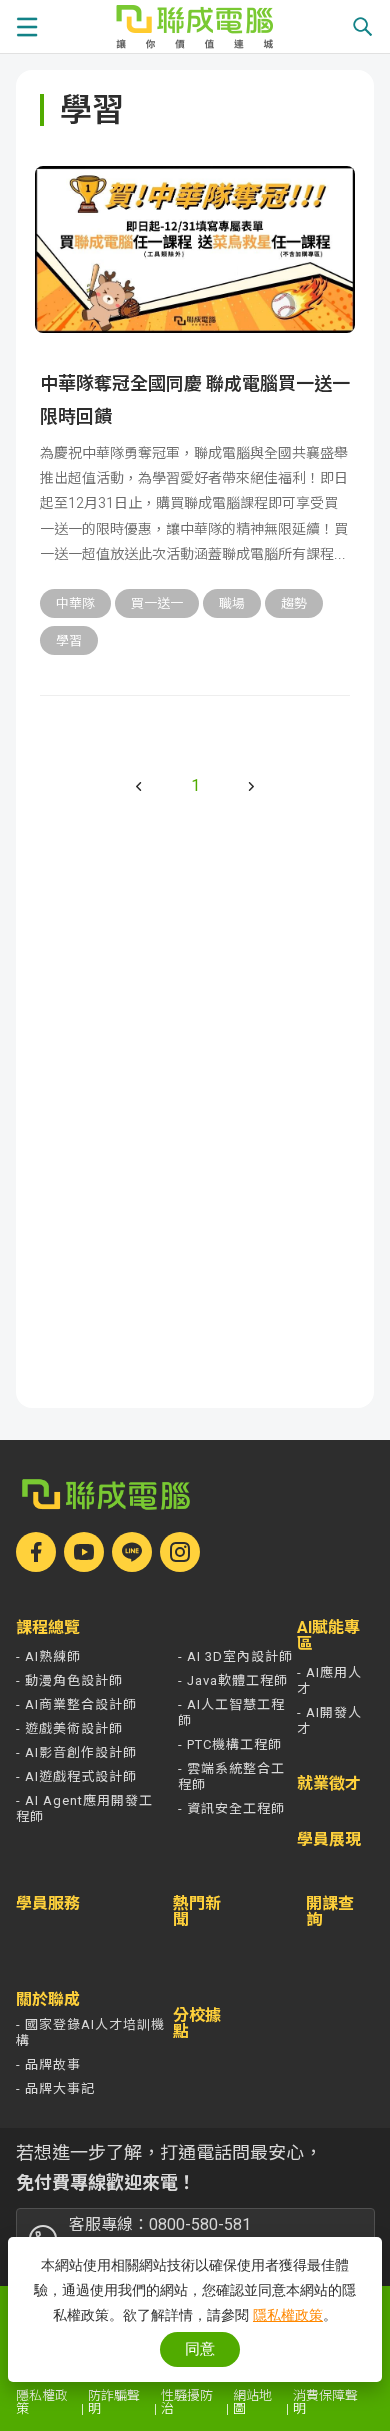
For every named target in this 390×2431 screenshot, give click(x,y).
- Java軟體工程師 (233, 1680)
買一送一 (157, 603)
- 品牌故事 (48, 2064)
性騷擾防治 (187, 2402)
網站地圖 (252, 2402)
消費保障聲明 (325, 2402)
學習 (69, 640)
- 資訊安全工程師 (231, 1808)
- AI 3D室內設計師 (235, 1656)
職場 (232, 603)
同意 (200, 2348)
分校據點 (197, 2024)
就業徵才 (329, 1784)
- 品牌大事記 (55, 2088)
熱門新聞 (197, 1912)
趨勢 (294, 603)
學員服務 (48, 1904)
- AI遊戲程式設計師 (76, 1776)
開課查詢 (330, 1912)
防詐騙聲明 (114, 2402)
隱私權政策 (42, 2402)
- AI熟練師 (48, 1656)
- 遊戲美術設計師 (69, 1728)
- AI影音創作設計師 (76, 1752)
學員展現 (329, 1840)
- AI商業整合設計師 (76, 1704)
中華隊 (75, 603)
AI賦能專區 (328, 1636)
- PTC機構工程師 (230, 1744)
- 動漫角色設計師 (69, 1680)
